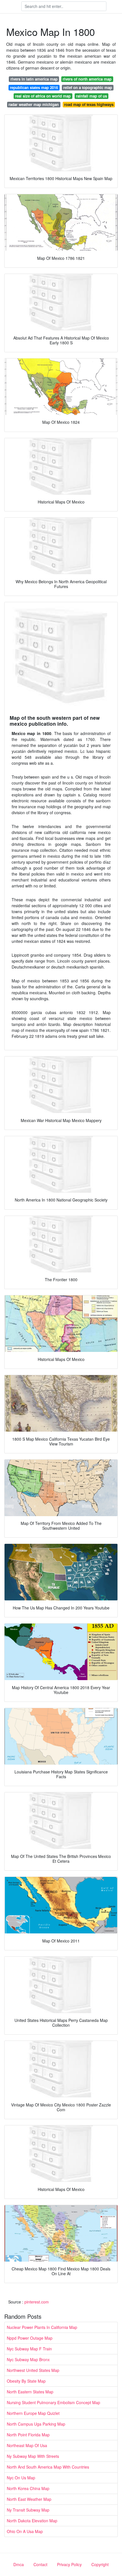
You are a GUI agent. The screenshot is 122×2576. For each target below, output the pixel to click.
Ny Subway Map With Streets (33, 2456)
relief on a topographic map (88, 87)
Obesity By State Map (26, 2381)
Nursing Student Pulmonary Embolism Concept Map (53, 2402)
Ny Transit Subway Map (28, 2510)
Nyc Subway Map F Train (29, 2349)
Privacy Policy (69, 2564)
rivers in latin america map (34, 79)
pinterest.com (37, 2302)
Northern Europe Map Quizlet (33, 2413)
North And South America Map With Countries (48, 2467)
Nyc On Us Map (21, 2478)
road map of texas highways (89, 104)
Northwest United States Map (33, 2370)
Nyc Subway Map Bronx (28, 2359)
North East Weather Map (29, 2499)
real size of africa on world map (43, 96)
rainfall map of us (91, 96)
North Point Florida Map (28, 2435)
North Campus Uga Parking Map (36, 2424)
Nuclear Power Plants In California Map (42, 2327)
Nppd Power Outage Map (30, 2338)
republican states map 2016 (34, 87)
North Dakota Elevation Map (32, 2521)
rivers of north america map (87, 79)
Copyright (100, 2564)
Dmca (19, 2564)
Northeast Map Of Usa (27, 2445)
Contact (40, 2564)
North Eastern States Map (30, 2392)
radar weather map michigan (34, 104)
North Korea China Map (28, 2488)
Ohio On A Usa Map (25, 2531)
